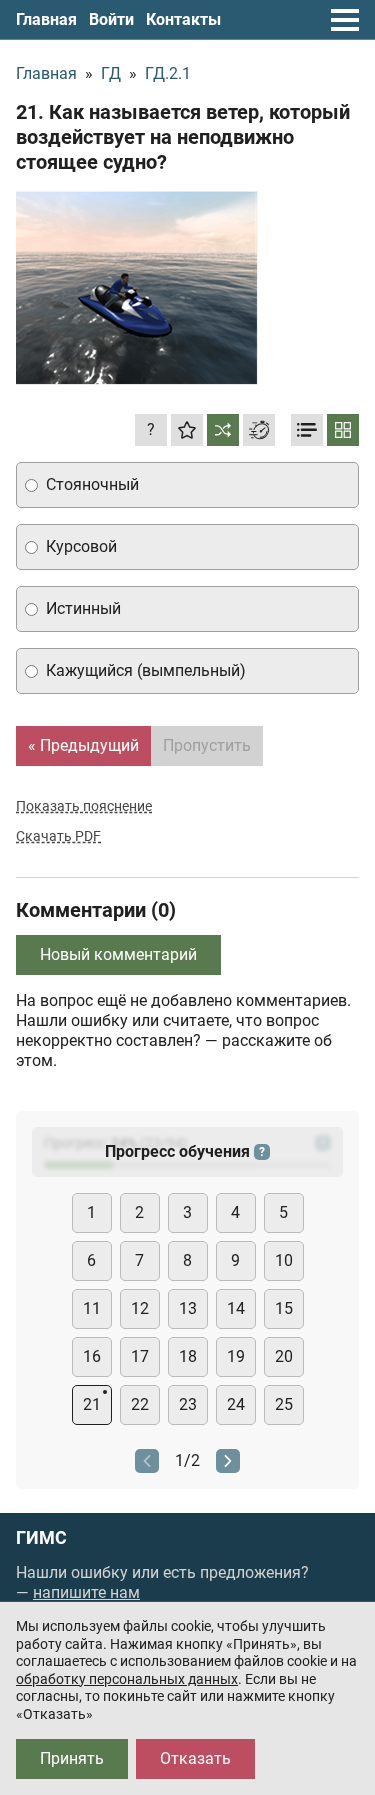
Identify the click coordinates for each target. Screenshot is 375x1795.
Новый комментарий (118, 954)
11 (92, 1308)
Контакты (183, 19)
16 (92, 1356)
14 (236, 1308)
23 (188, 1404)
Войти (111, 19)
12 (140, 1308)
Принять (72, 1758)
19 (236, 1356)
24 (236, 1404)
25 (284, 1404)
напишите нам (86, 1592)
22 (140, 1404)
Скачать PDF (58, 836)
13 (188, 1308)
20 (284, 1356)
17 (140, 1356)
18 (188, 1356)
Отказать (195, 1758)
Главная (46, 19)
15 (284, 1308)
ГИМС (41, 1538)
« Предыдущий (83, 745)
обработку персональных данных (127, 1679)
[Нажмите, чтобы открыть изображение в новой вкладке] (137, 288)
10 (284, 1260)
